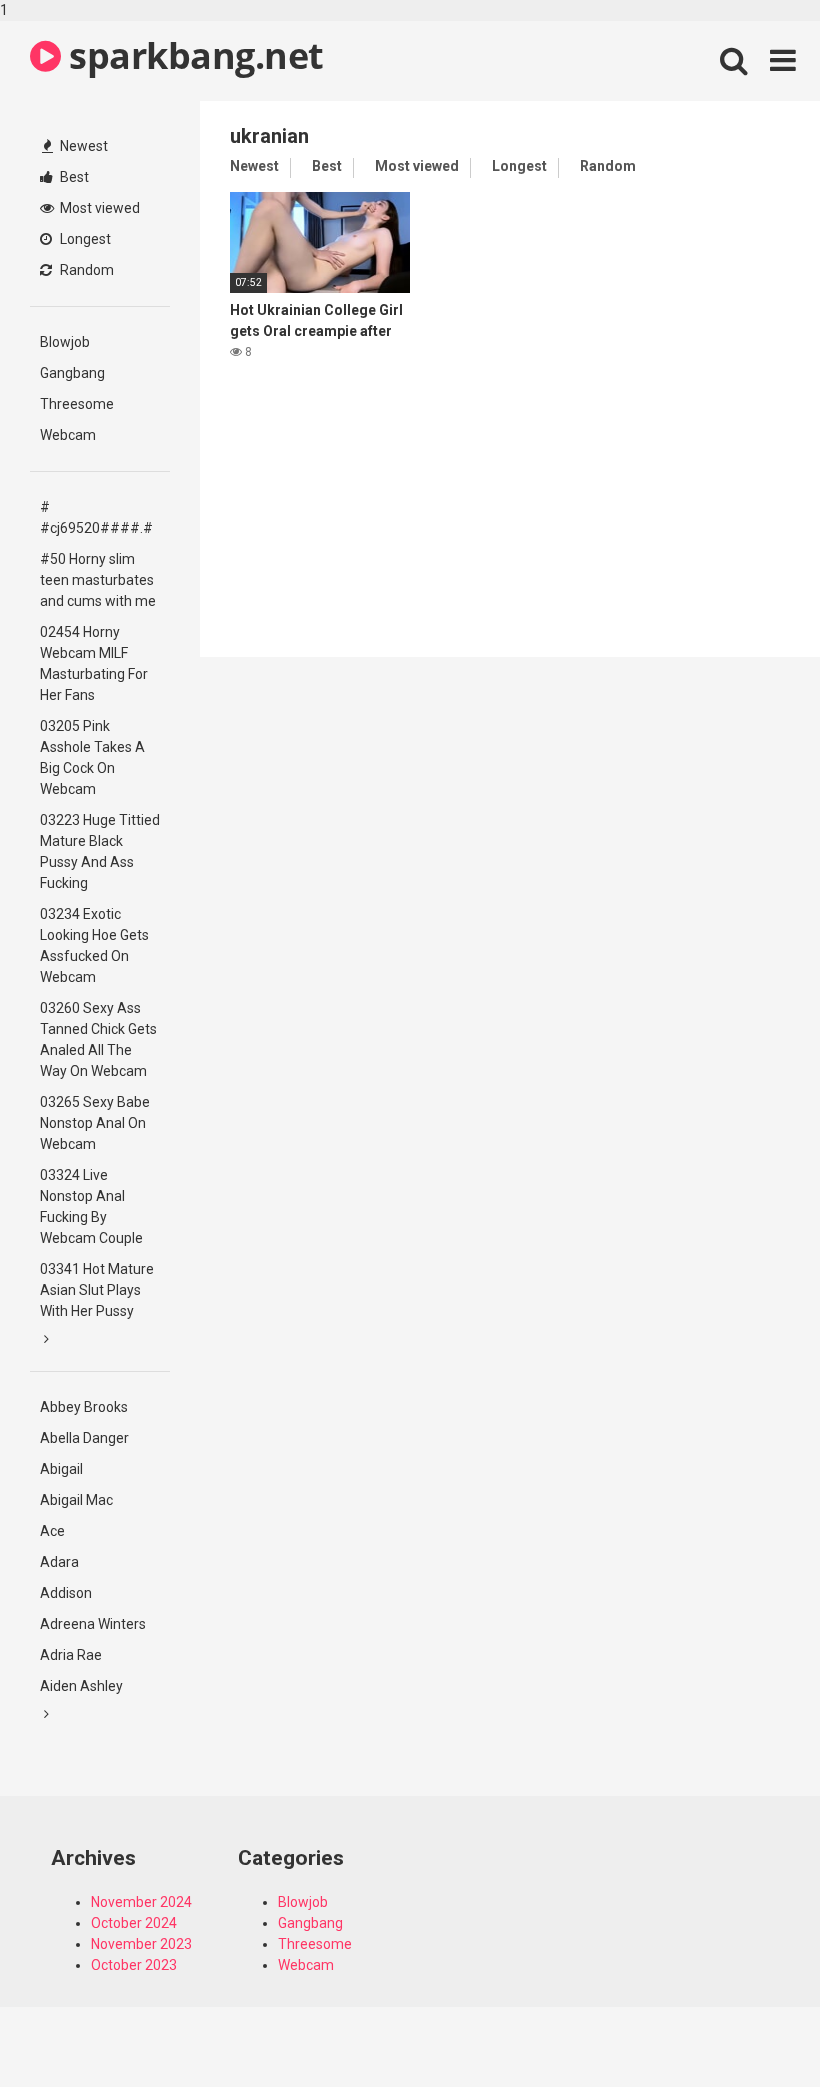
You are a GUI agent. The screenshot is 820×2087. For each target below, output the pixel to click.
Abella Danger (84, 1438)
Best (73, 177)
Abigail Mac (76, 1500)
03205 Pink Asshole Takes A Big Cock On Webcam (92, 757)
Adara (59, 1562)
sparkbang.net (192, 55)
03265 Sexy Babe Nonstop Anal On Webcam (95, 1123)
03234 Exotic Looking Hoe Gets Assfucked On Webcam (94, 945)
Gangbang (72, 373)
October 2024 (134, 1923)
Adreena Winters (93, 1624)
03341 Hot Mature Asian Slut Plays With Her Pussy (97, 1290)
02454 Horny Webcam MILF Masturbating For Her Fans (94, 663)
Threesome (77, 404)
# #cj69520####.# (96, 517)
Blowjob (65, 342)
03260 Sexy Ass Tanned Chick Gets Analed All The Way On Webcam (98, 1039)
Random (85, 270)
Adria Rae (71, 1655)
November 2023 (141, 1944)
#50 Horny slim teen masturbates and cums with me (98, 580)
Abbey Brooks (84, 1407)
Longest (84, 239)
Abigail (61, 1469)
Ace (52, 1531)
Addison (66, 1593)
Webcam (68, 435)
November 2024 (141, 1902)
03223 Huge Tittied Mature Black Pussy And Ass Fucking (100, 851)
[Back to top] (753, 2030)
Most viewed (98, 208)
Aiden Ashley (81, 1686)
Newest (82, 146)
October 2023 (134, 1965)
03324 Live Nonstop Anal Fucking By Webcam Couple (91, 1206)
